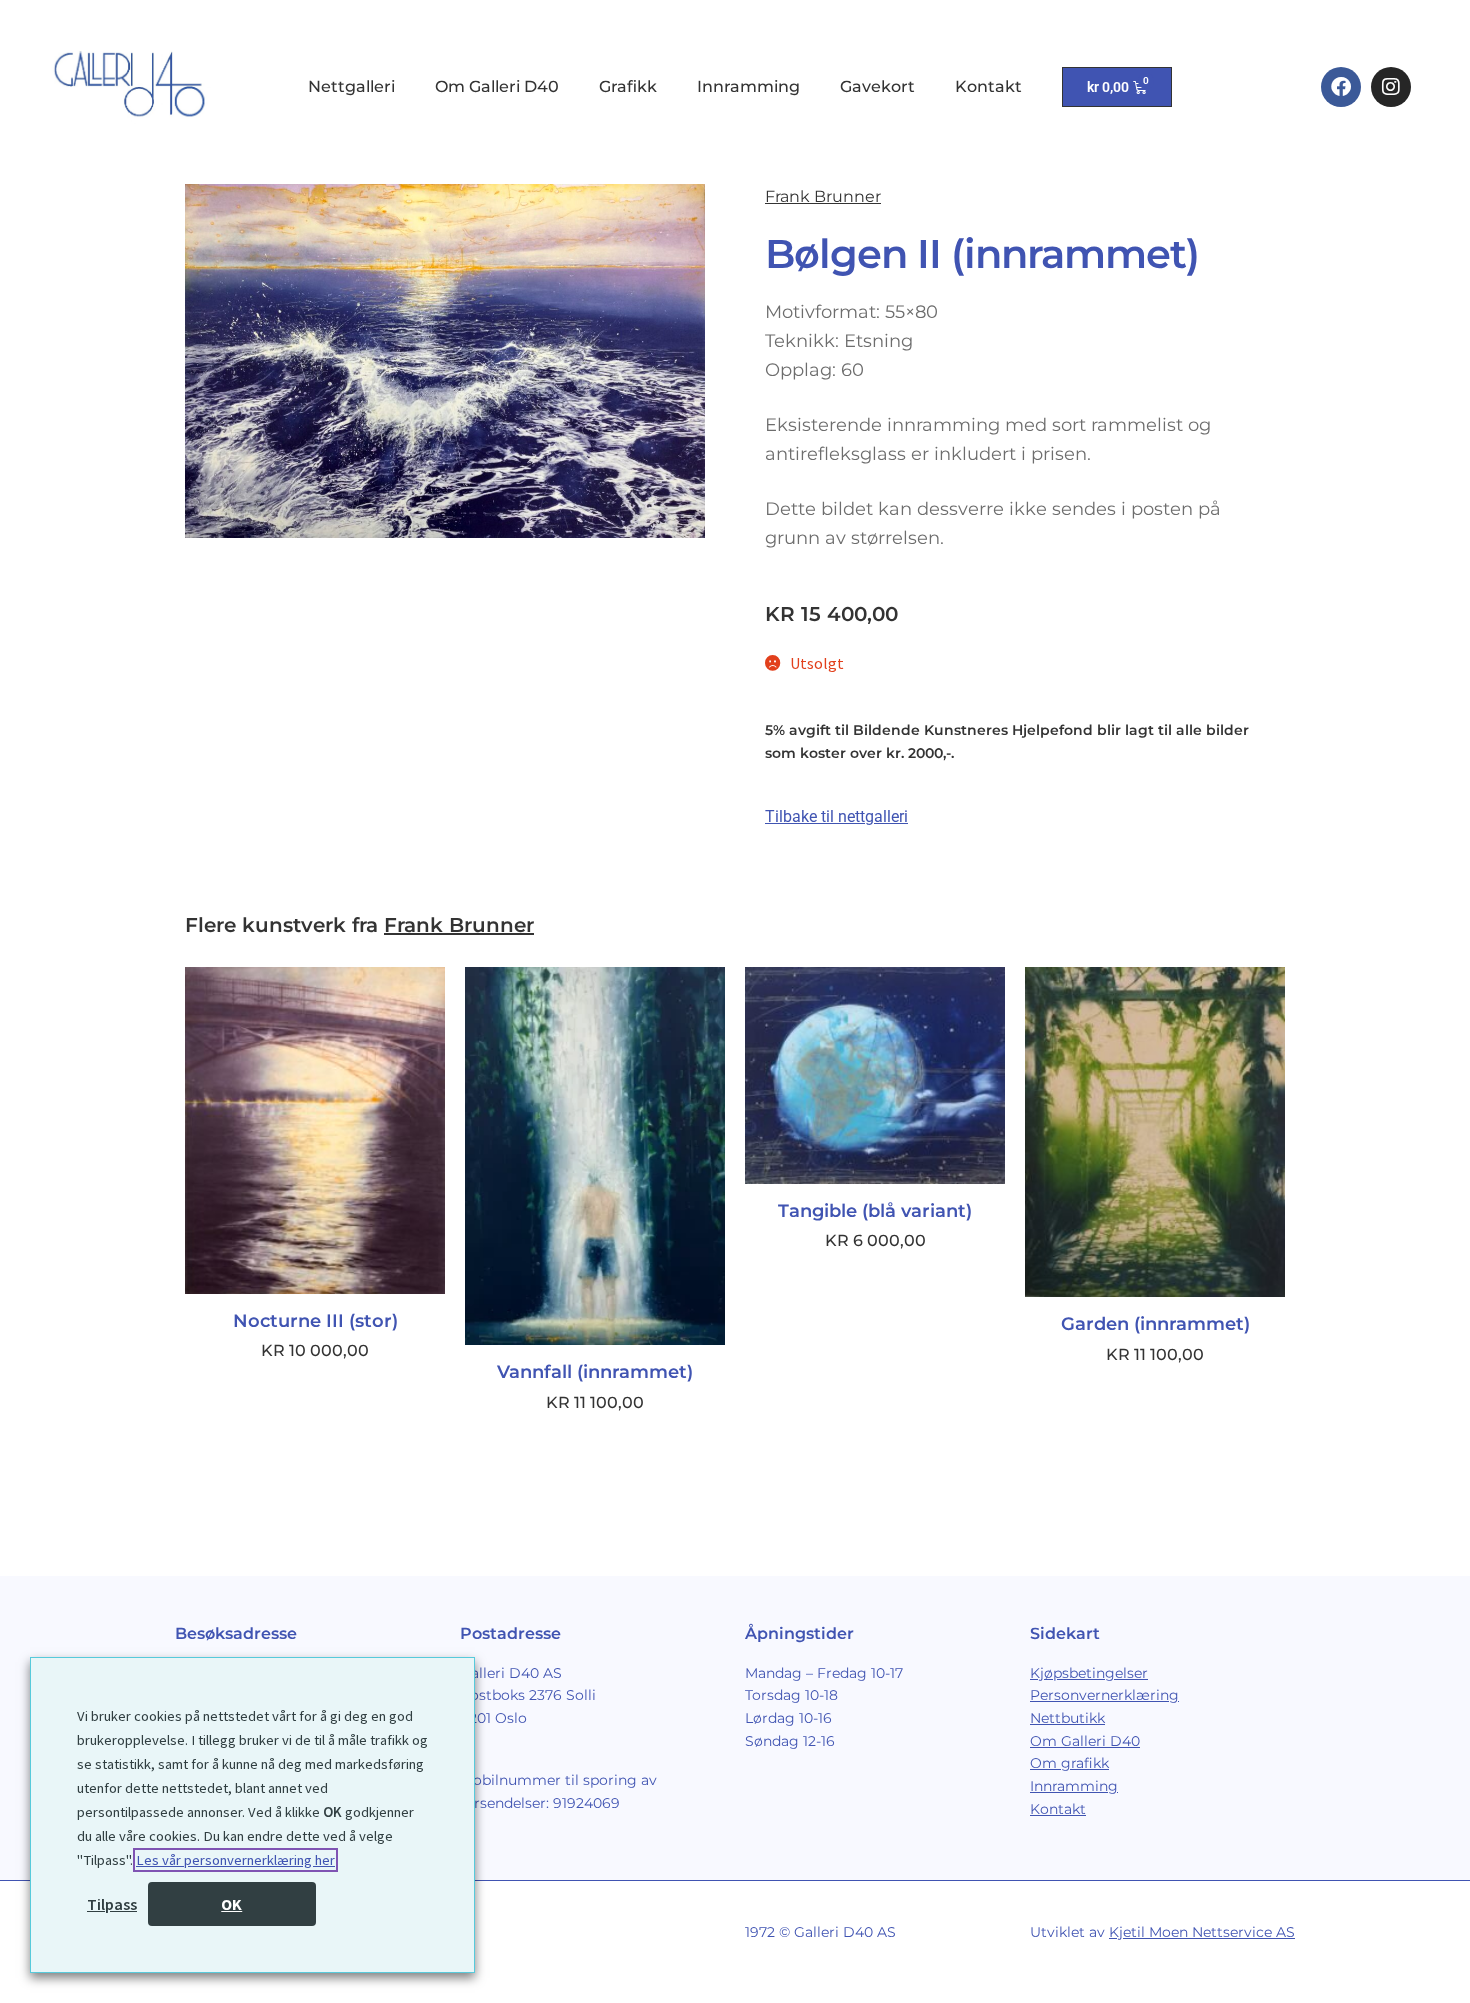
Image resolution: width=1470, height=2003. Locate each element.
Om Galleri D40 (497, 86)
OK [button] (231, 1904)
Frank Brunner (823, 196)
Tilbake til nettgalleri (836, 816)
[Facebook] (1341, 87)
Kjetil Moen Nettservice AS (1202, 1932)
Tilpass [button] (112, 1904)
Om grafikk (1069, 1763)
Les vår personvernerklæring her (235, 1860)
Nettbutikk (1067, 1718)
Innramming (748, 86)
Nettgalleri (351, 86)
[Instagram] (1391, 87)
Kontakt (988, 86)
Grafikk (628, 86)
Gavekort (877, 86)
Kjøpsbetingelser (1089, 1673)
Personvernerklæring (1104, 1695)
